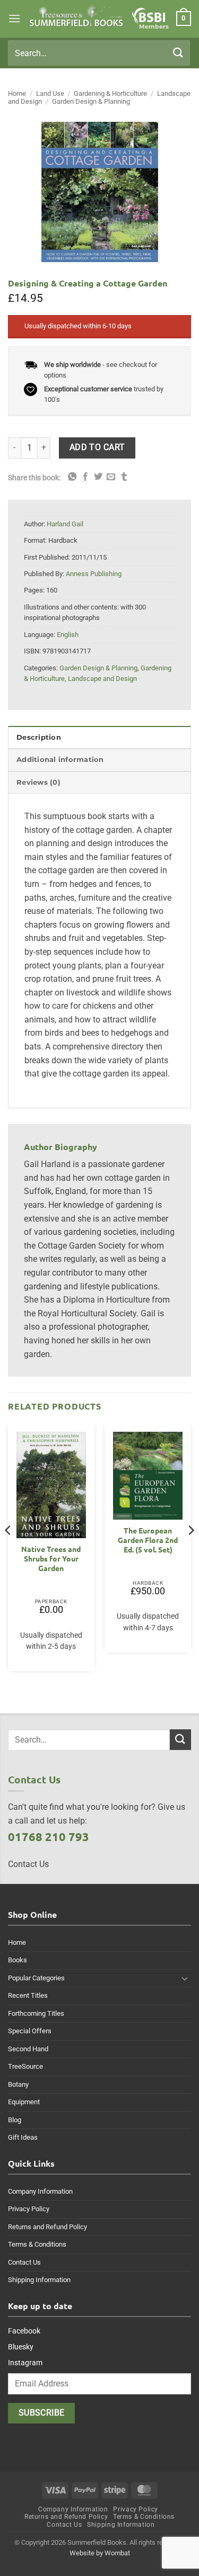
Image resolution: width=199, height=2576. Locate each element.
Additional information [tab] (60, 760)
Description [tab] (39, 737)
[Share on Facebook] (85, 477)
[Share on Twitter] (98, 477)
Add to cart (97, 447)
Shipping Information (39, 2280)
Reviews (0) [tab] (38, 782)
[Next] (191, 1551)
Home (17, 93)
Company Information (40, 2191)
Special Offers (30, 2031)
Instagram (25, 2363)
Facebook (24, 2331)
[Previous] (8, 1551)
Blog (15, 2120)
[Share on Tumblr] (124, 477)
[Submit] (178, 53)
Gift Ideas (23, 2137)
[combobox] (99, 53)
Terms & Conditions (37, 2244)
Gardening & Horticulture (110, 93)
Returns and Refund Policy (47, 2227)
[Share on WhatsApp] (72, 477)
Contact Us (24, 2262)
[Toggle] (185, 1978)
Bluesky (21, 2347)
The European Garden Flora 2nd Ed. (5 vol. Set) (148, 1540)
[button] (14, 18)
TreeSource (25, 2066)
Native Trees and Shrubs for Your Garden (51, 1558)
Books (18, 1960)
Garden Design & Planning (91, 101)
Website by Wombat (100, 2553)
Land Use (50, 93)
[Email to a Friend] (111, 477)
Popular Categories (36, 1978)
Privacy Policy (29, 2209)
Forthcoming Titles (36, 2013)
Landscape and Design (102, 679)
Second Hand (28, 2049)
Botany (18, 2084)
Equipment (24, 2102)
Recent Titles (28, 1995)
